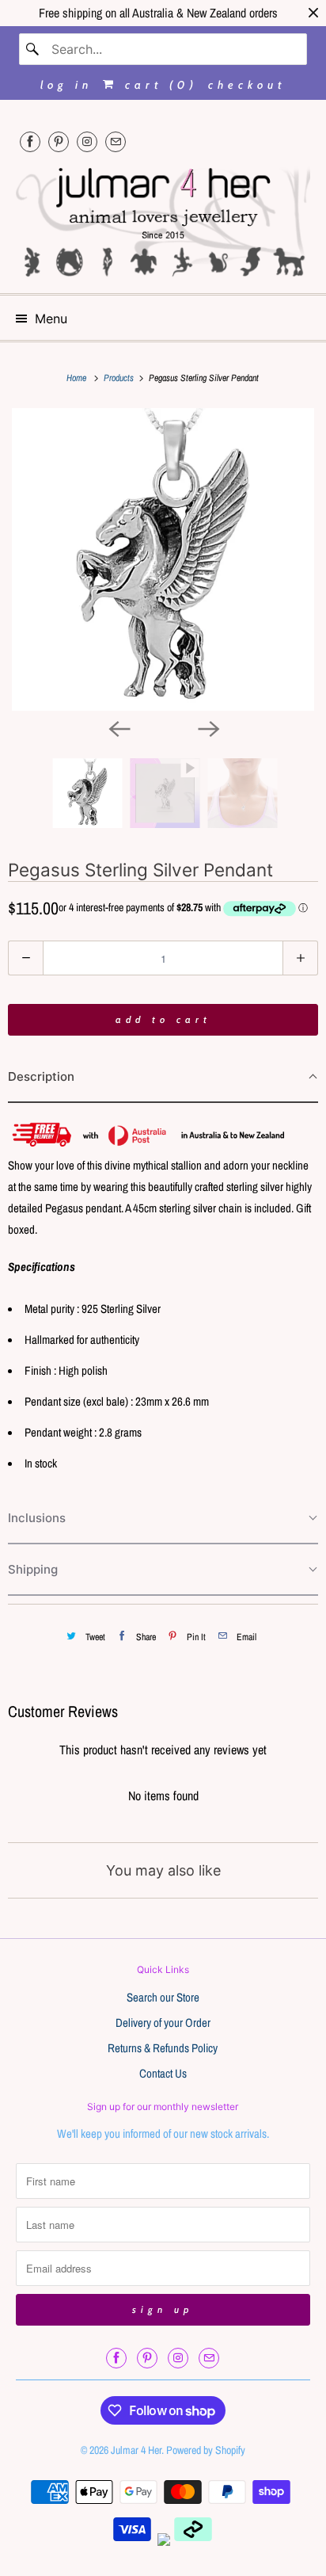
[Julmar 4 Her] (163, 220)
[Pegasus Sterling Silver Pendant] (163, 559)
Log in (66, 85)
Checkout (247, 85)
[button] (163, 1077)
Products (120, 378)
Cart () (158, 85)
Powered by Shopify (206, 2450)
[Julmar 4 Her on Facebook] (30, 141)
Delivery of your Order (163, 2023)
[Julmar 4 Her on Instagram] (87, 141)
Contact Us (163, 2073)
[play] (163, 559)
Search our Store (163, 1997)
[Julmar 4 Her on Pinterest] (59, 141)
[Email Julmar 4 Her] (116, 141)
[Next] (207, 728)
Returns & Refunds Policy (163, 2048)
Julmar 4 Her (136, 2450)
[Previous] (119, 728)
